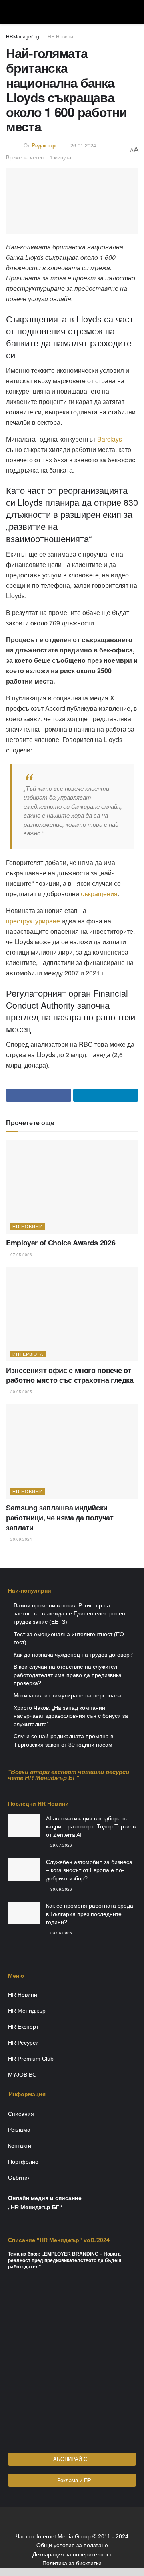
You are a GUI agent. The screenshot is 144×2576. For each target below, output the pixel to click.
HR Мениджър (27, 2011)
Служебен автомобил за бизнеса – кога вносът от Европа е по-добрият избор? (89, 1870)
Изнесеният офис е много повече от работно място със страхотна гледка (70, 1375)
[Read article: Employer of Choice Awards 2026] (72, 1187)
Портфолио (23, 2162)
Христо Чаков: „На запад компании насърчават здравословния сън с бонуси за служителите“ (71, 1716)
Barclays (110, 439)
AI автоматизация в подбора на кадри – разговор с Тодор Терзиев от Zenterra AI (91, 1827)
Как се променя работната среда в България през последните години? (90, 1914)
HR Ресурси (23, 2043)
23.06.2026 (61, 1933)
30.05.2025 (21, 1392)
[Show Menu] (9, 12)
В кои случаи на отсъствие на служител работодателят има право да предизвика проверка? (68, 1675)
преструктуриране (33, 921)
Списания (21, 2114)
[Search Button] (135, 12)
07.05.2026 (21, 1255)
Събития (19, 2178)
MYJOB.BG (22, 2075)
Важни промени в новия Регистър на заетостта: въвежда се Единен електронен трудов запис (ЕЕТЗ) (69, 1614)
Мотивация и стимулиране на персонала (68, 1695)
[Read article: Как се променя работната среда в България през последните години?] (24, 1913)
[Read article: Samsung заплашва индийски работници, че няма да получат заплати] (72, 1452)
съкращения (99, 894)
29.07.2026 (61, 1845)
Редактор (44, 145)
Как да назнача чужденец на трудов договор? (73, 1655)
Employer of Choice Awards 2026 (61, 1243)
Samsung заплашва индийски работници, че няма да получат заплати (60, 1518)
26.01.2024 (83, 145)
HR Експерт (23, 2027)
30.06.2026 (61, 1889)
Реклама (19, 2130)
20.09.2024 (21, 1539)
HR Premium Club (31, 2059)
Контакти (20, 2146)
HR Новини (60, 36)
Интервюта (28, 1354)
